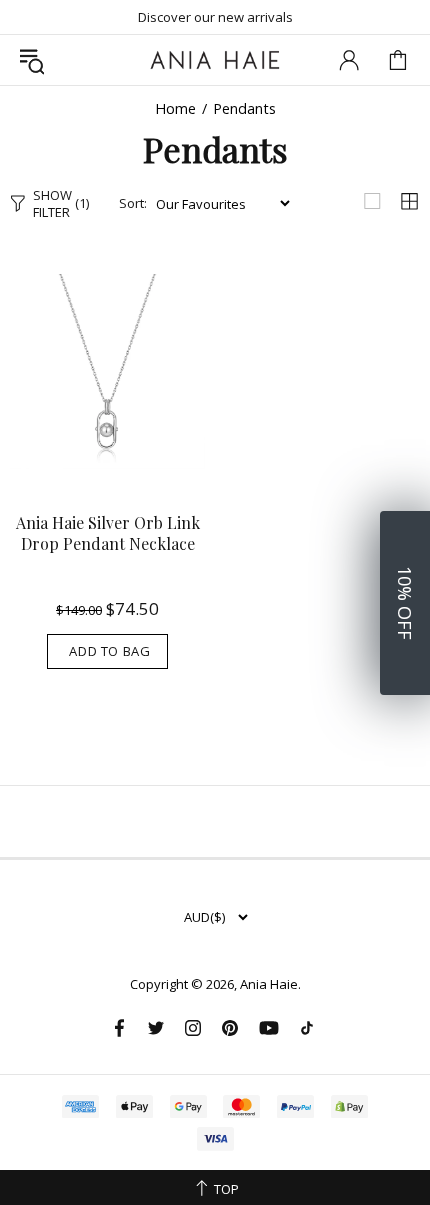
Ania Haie (269, 984)
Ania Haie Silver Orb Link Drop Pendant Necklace (108, 533)
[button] (405, 603)
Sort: (133, 203)
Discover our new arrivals (215, 17)
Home (175, 109)
